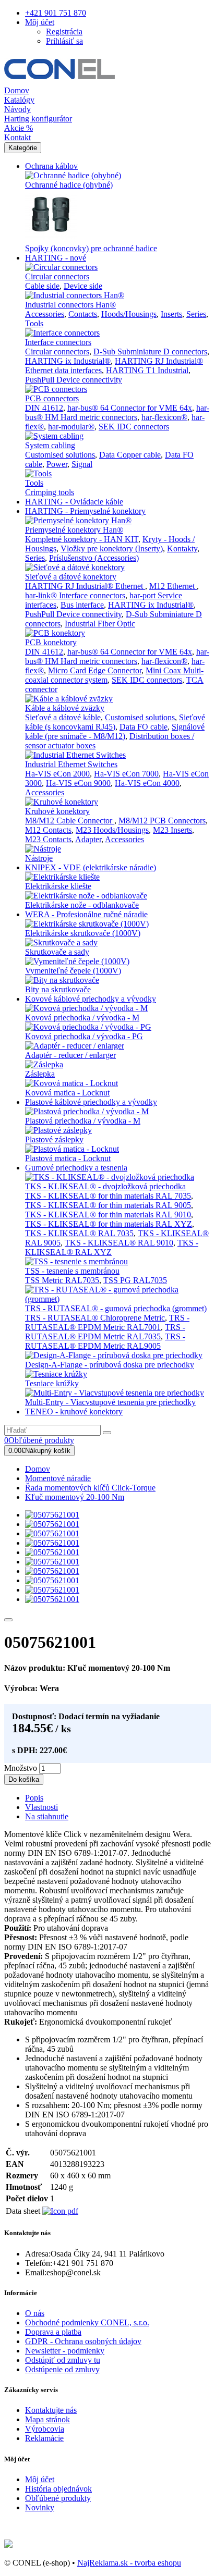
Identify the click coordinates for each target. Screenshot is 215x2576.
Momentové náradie (58, 1478)
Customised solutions (60, 455)
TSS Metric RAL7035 (62, 1280)
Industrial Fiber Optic (100, 624)
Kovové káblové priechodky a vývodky (91, 999)
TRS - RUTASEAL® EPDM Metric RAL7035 (105, 1332)
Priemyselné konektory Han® (74, 530)
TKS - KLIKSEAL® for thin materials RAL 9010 (108, 1215)
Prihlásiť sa (64, 41)
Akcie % (19, 128)
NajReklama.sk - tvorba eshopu (129, 2563)
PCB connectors (52, 398)
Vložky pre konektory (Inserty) (112, 549)
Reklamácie (44, 2438)
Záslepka (40, 1074)
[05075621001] (52, 1515)
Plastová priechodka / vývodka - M (83, 1121)
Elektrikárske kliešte (58, 886)
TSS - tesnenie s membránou (72, 1271)
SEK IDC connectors (134, 427)
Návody (17, 109)
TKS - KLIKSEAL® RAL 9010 (119, 1243)
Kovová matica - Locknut (67, 1093)
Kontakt (17, 137)
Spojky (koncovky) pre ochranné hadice (91, 248)
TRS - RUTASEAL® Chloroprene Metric (95, 1318)
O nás (35, 2313)
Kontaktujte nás (51, 2410)
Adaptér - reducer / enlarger (70, 1055)
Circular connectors (57, 276)
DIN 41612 (44, 408)
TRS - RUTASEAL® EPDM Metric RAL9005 (105, 1341)
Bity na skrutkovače (58, 989)
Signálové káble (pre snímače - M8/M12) (115, 731)
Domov (17, 90)
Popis (34, 1798)
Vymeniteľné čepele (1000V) (73, 971)
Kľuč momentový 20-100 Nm (75, 1497)
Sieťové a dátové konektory (71, 577)
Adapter (88, 839)
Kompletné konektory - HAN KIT (82, 539)
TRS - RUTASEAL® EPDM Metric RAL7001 (107, 1322)
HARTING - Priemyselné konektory (85, 511)
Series (196, 314)
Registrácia (64, 32)
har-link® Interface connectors (75, 595)
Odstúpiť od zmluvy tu (63, 2360)
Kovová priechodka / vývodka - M (82, 1018)
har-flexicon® (164, 417)
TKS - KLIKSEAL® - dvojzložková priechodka (105, 1186)
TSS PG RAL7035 (135, 1280)
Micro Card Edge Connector (95, 670)
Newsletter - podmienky (65, 2351)
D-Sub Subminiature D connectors (150, 352)
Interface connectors (58, 342)
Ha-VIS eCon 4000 (147, 783)
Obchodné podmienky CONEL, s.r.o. (87, 2322)
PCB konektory (51, 642)
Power (57, 464)
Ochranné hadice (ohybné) (69, 185)
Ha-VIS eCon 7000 (126, 774)
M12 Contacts (48, 830)
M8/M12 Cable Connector (70, 821)
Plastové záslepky (54, 1139)
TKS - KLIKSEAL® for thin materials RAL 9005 (108, 1205)
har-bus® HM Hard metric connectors (117, 412)
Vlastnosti (41, 1807)
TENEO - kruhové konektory (74, 1412)
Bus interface (82, 605)
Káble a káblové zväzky (65, 708)
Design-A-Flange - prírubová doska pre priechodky (110, 1365)
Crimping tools (50, 492)
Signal (82, 464)
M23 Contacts (48, 839)
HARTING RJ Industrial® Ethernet (85, 586)
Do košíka (24, 1779)
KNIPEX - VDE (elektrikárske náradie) (91, 867)
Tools (34, 323)
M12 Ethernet (173, 586)
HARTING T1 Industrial (147, 370)
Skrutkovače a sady (57, 952)
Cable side (42, 286)
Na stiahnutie (47, 1816)
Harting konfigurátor (38, 119)
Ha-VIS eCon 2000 (57, 774)
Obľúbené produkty (58, 2498)
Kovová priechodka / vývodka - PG (84, 1036)
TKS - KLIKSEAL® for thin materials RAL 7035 (108, 1196)
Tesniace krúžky (52, 1383)
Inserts (171, 314)
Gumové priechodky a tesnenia (76, 1168)
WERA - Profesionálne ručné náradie (86, 914)
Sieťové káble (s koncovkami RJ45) (115, 722)
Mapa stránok (47, 2419)
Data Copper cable (130, 455)
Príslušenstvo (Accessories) (94, 558)
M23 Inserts (172, 830)
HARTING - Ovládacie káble (74, 502)
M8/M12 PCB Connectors (162, 821)
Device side (83, 286)
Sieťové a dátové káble (63, 717)
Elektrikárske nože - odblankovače (82, 905)
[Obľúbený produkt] (8, 1620)
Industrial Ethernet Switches (71, 764)
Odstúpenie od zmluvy (62, 2369)
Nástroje (39, 858)
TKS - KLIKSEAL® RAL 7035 (79, 1233)
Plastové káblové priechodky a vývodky (91, 1102)
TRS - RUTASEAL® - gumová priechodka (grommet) (116, 1308)
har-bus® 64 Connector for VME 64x (130, 408)
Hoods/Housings (129, 314)
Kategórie (23, 148)
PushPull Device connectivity (74, 380)
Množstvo (21, 1768)
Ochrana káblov (51, 166)
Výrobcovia (45, 2429)
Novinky (40, 2507)
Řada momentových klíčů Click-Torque (90, 1488)
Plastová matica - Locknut (68, 1158)
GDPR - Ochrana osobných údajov (83, 2341)
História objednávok (58, 2489)
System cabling (50, 445)
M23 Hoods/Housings (112, 830)
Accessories (45, 314)
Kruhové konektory (57, 811)
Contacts (83, 314)
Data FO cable (144, 727)
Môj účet (40, 2479)
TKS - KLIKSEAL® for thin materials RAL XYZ (109, 1224)
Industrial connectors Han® (70, 305)
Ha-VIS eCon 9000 (78, 783)
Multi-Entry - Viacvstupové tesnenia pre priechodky (110, 1402)
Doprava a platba (53, 2332)
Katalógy (19, 100)
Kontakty (182, 549)
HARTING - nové (56, 258)
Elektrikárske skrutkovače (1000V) (83, 933)
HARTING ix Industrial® (68, 361)
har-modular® (71, 427)
